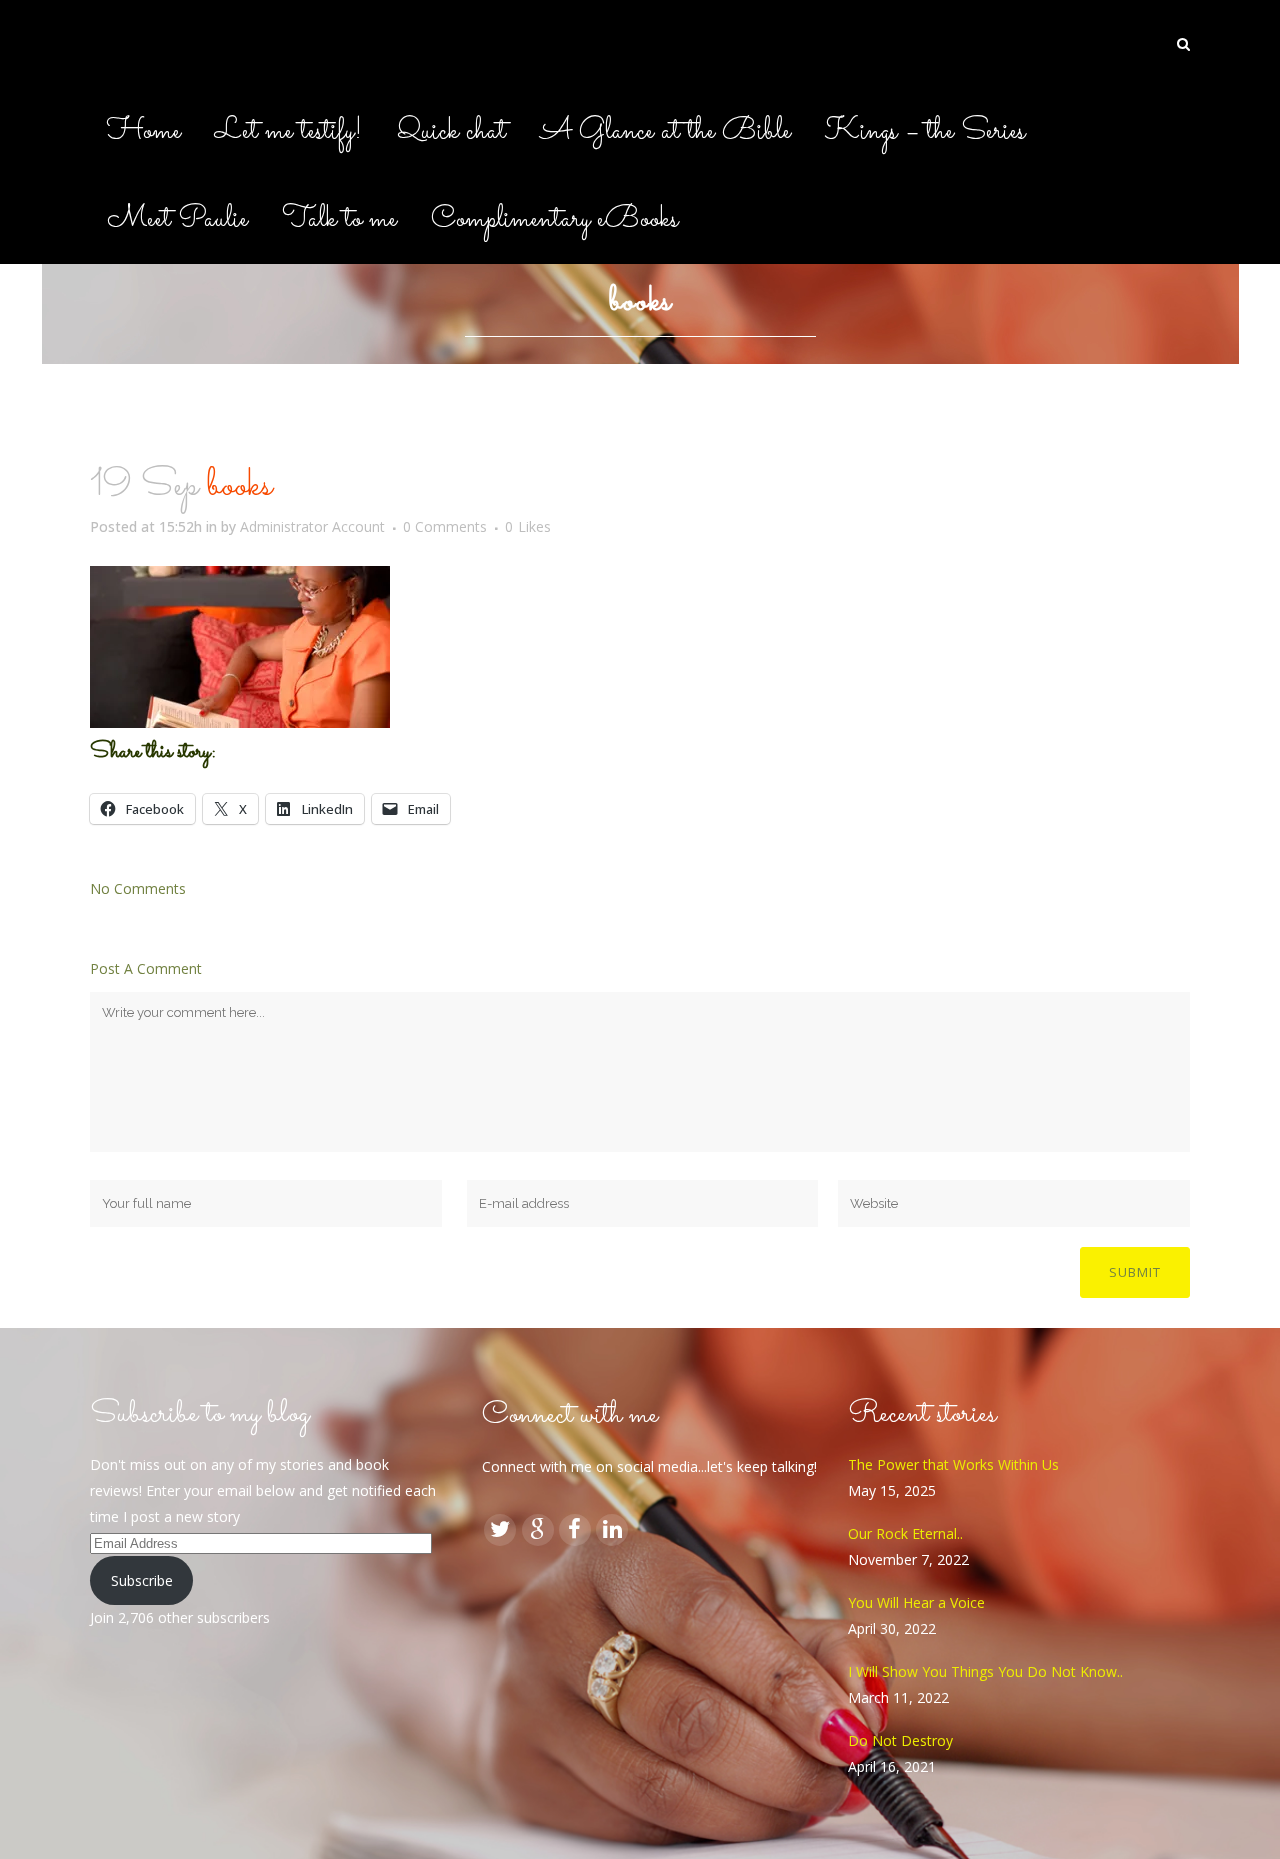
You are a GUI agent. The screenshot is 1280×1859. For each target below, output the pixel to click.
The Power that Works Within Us (953, 1464)
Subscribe (142, 1580)
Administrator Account (312, 526)
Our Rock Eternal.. (905, 1533)
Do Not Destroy (900, 1740)
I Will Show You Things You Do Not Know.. (985, 1671)
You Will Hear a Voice (916, 1602)
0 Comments (445, 526)
